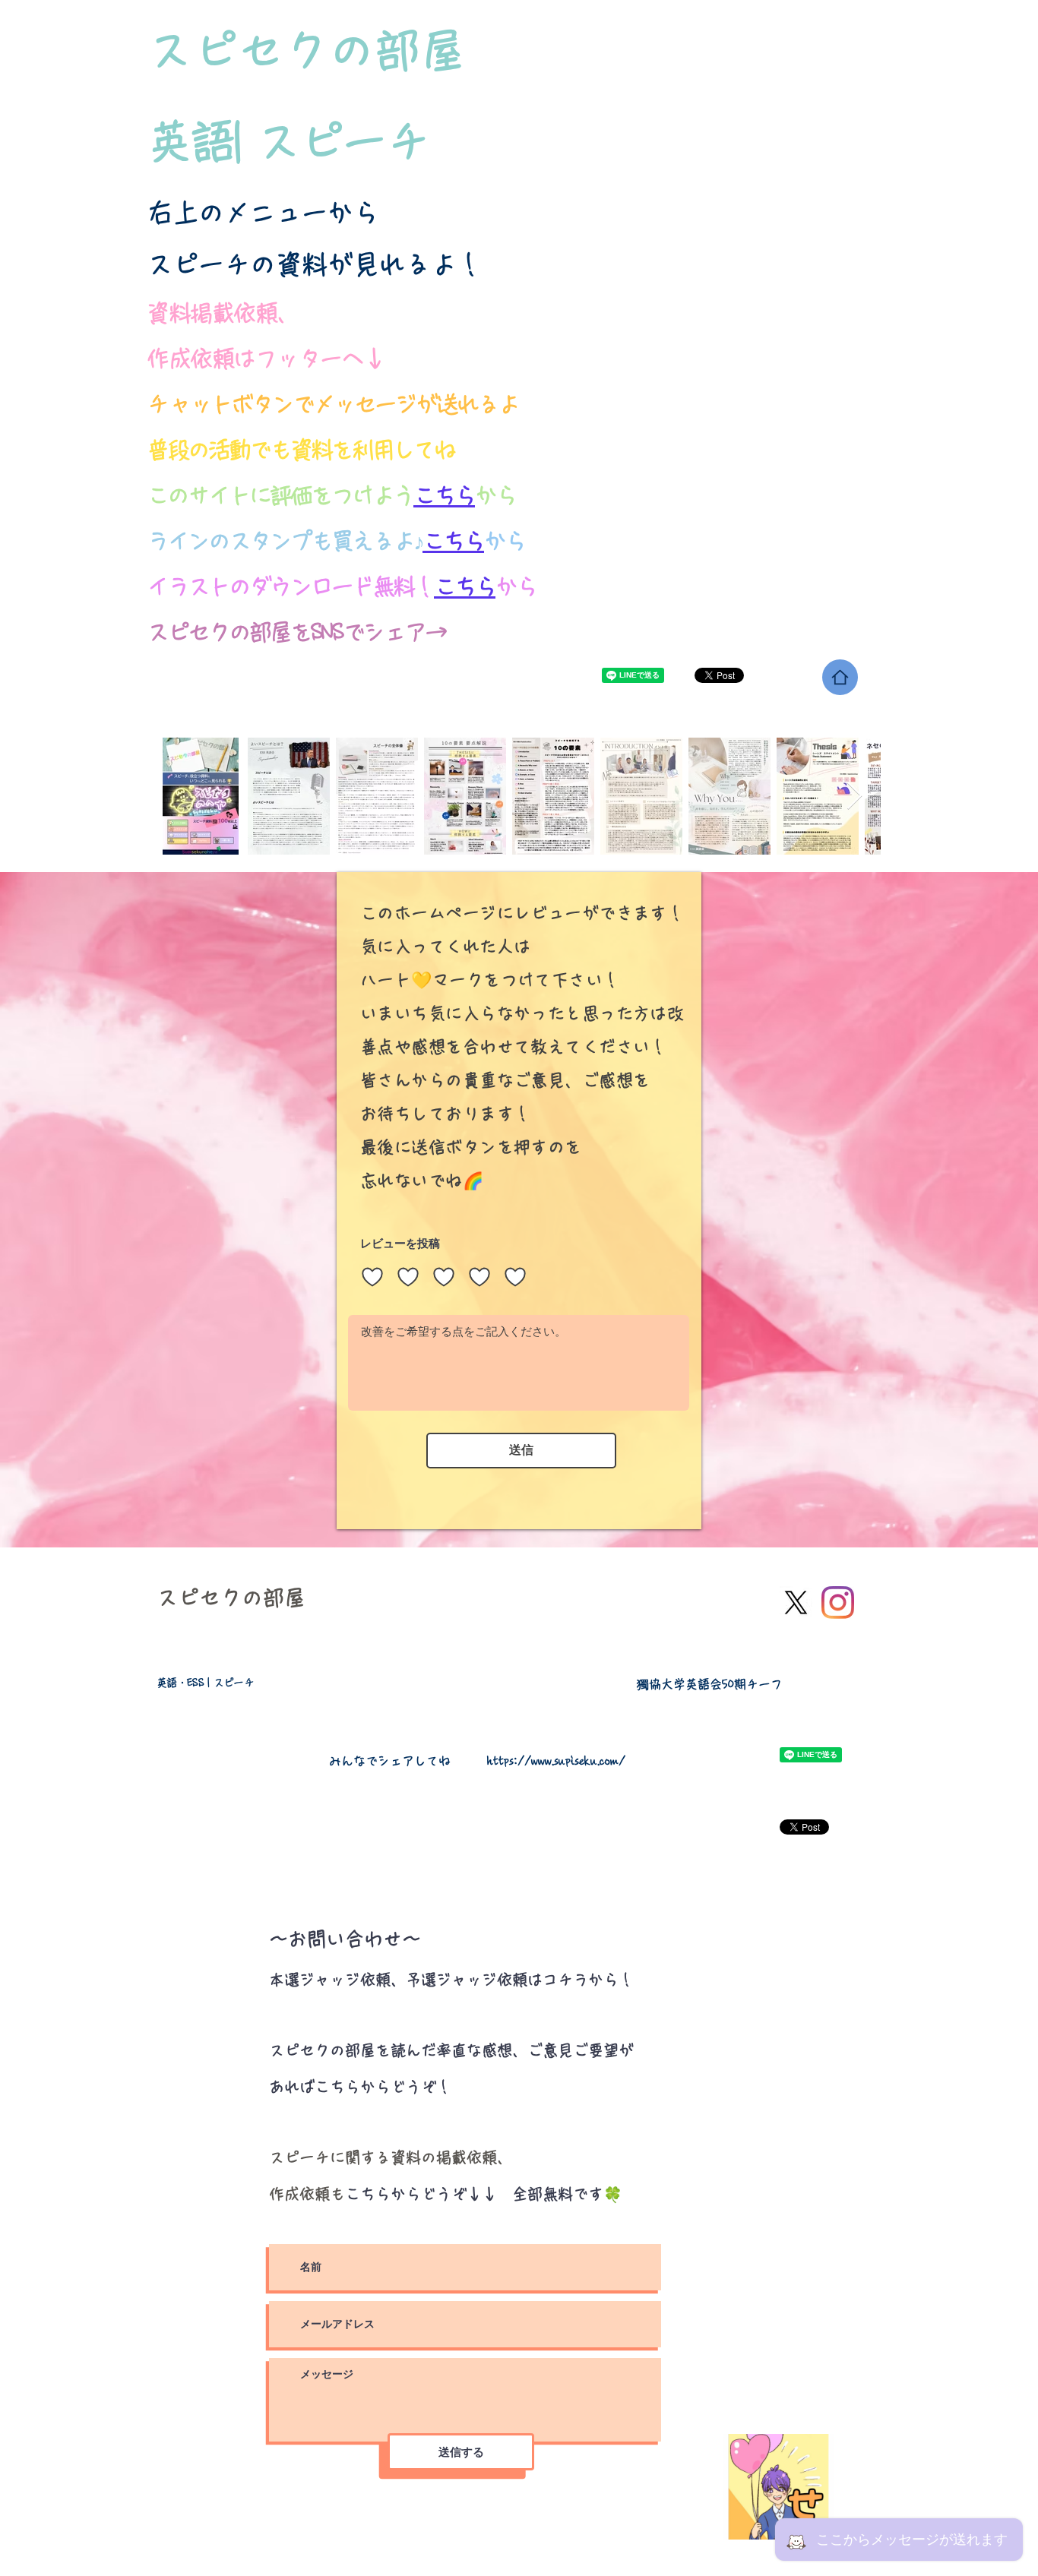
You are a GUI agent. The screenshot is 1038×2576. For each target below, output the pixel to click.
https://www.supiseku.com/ (556, 1761)
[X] (796, 1602)
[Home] (840, 677)
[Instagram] (838, 1602)
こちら (465, 586)
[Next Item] (854, 797)
